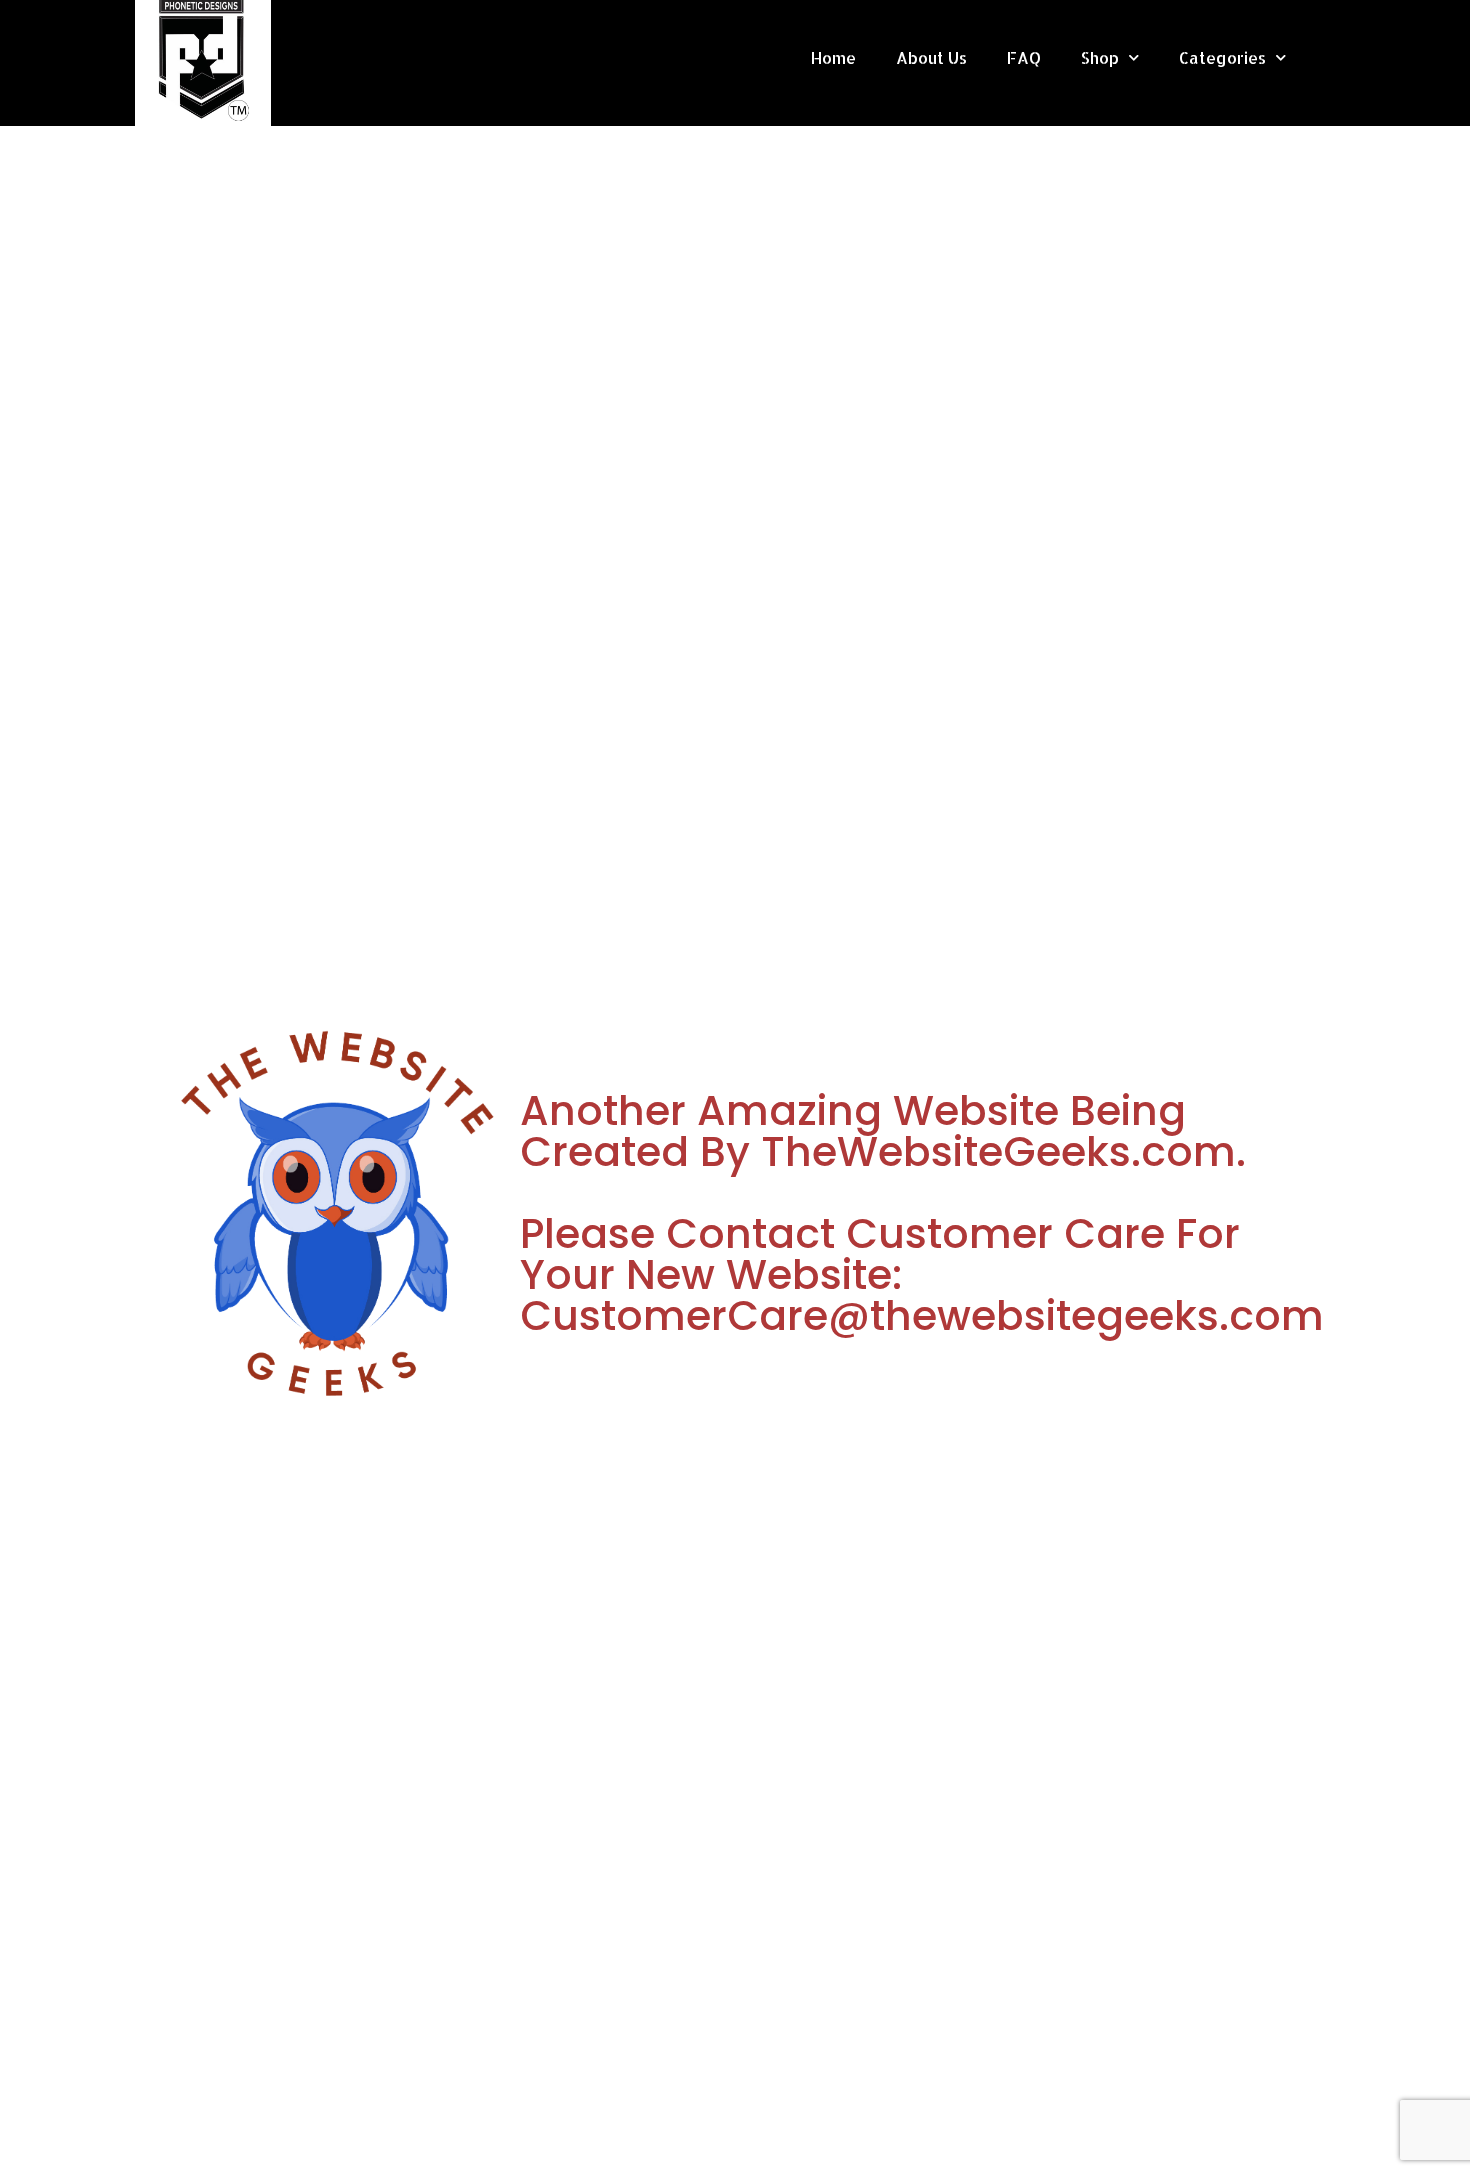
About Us (931, 57)
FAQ (1024, 57)
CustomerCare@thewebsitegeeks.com (922, 1315)
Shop (1100, 57)
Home (833, 57)
